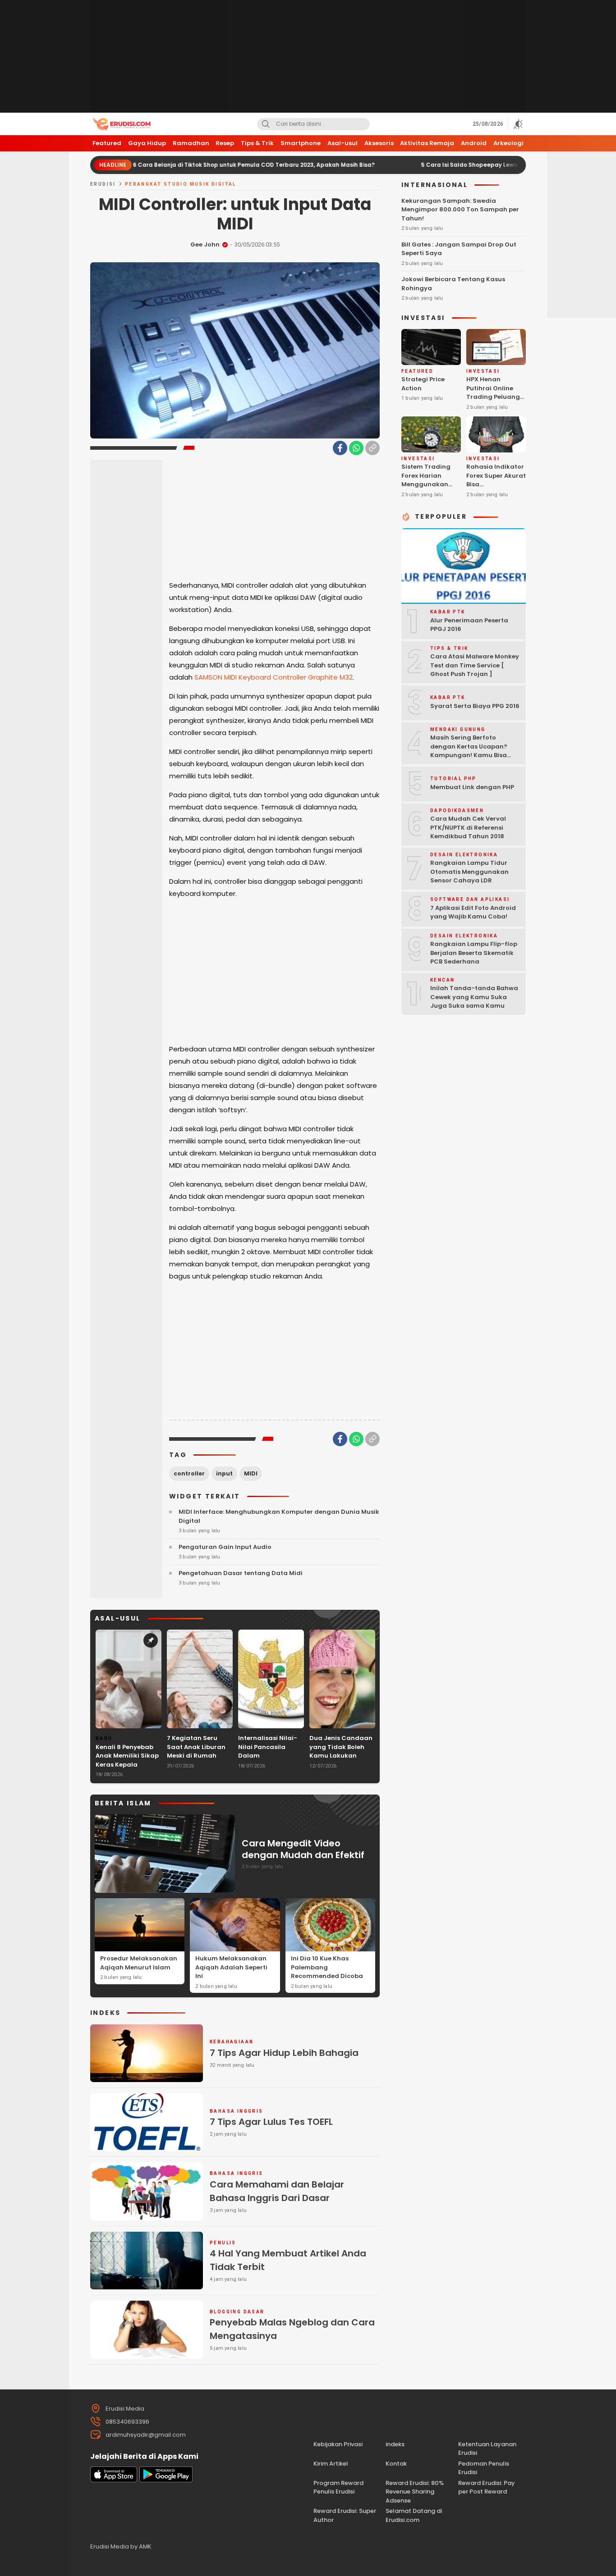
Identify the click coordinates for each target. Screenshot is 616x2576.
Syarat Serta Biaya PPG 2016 (475, 706)
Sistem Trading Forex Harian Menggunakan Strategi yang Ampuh (426, 484)
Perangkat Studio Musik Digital (181, 184)
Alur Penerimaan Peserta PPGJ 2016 (469, 624)
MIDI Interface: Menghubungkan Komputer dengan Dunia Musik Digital (279, 1516)
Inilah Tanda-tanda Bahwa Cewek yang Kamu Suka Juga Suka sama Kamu (474, 997)
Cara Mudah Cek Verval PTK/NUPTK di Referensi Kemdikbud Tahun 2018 (468, 827)
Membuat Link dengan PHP (472, 787)
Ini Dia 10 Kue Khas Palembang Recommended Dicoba (327, 1967)
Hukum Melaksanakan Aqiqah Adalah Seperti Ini (231, 1967)
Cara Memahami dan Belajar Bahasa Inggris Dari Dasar (277, 2191)
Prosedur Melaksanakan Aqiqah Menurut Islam (139, 1963)
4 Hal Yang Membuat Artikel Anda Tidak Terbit (288, 2260)
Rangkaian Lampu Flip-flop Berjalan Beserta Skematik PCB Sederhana (474, 953)
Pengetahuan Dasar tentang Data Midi (241, 1573)
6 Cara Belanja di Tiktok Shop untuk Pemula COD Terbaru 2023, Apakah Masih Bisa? (187, 165)
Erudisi (103, 184)
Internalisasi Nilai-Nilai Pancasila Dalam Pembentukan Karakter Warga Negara (268, 1760)
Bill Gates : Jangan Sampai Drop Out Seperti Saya (459, 249)
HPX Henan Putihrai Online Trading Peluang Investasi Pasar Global (493, 397)
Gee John (205, 244)
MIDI (251, 1473)
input (224, 1473)
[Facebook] (340, 448)
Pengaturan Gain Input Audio (225, 1547)
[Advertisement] (308, 56)
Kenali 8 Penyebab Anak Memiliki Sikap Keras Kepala (127, 1756)
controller (189, 1473)
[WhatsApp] (356, 448)
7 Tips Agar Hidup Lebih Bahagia (284, 2053)
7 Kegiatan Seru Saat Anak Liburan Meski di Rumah (196, 1747)
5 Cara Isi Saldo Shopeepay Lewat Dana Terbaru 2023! (433, 165)
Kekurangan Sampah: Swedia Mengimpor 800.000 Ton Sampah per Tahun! (460, 209)
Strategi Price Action (423, 384)
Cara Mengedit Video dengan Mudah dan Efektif (303, 1849)
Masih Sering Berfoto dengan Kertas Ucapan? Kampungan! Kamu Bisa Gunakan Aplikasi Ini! (469, 751)
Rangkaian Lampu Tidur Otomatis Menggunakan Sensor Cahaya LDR (469, 872)
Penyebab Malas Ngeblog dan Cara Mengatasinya (292, 2329)
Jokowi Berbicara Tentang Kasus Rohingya (453, 284)
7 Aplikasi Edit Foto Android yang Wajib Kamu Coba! (473, 912)
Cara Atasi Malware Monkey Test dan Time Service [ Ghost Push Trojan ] (475, 665)
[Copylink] (372, 448)
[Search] (266, 124)
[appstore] (114, 2480)
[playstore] (166, 2480)
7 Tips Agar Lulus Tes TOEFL (271, 2122)
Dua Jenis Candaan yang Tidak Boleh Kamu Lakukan (341, 1747)
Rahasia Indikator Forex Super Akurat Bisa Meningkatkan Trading (496, 484)
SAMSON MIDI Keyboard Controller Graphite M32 (274, 677)
